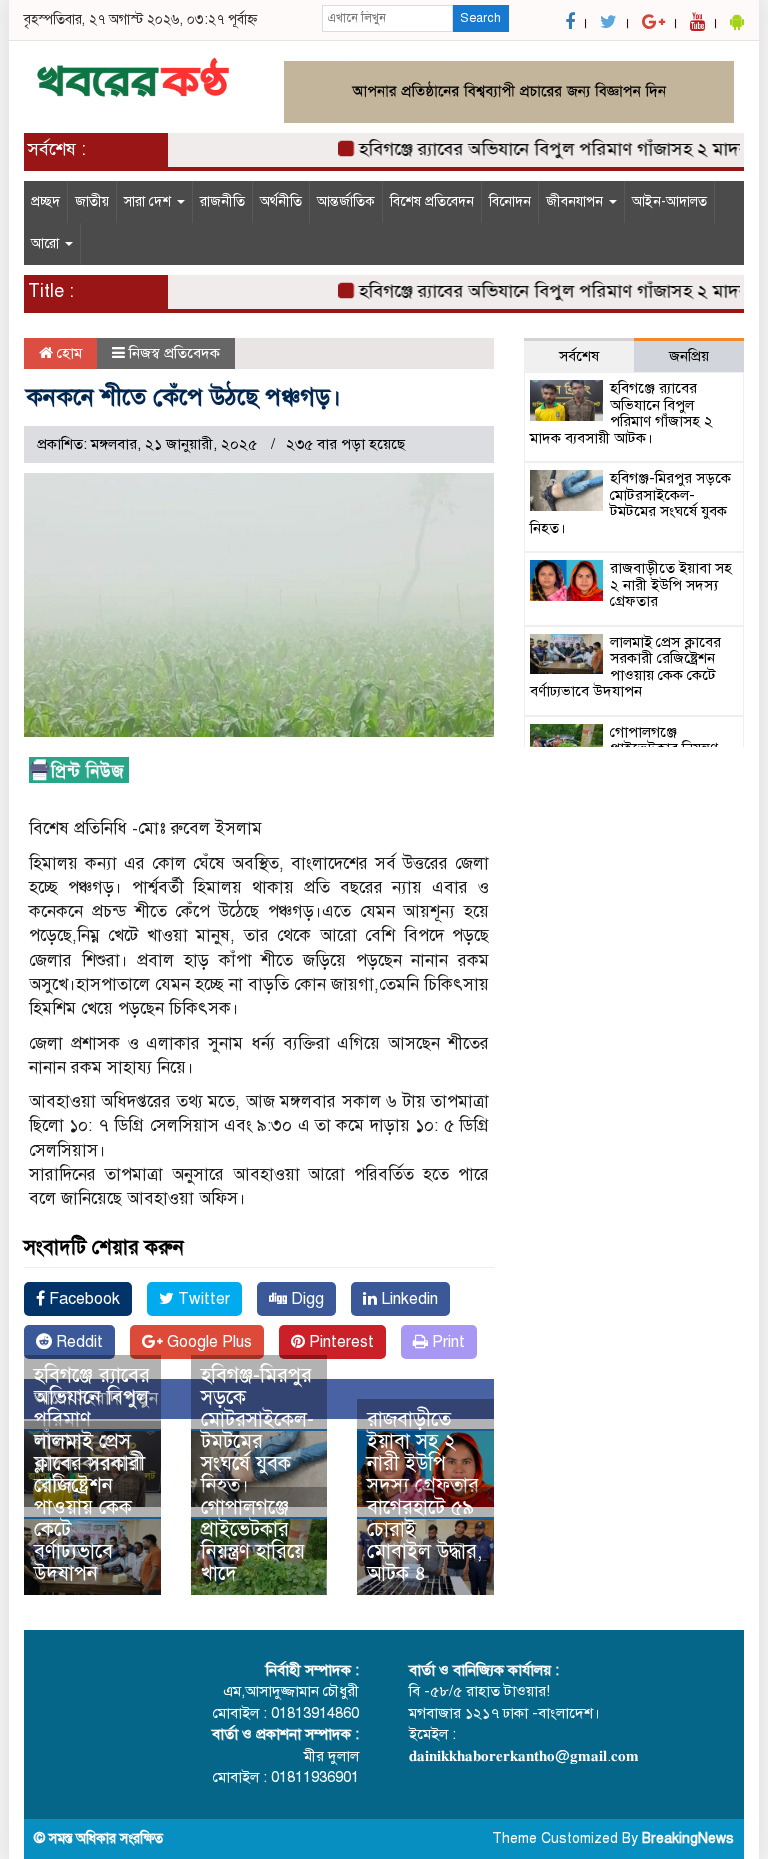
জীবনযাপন (576, 201)
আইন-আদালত (669, 201)
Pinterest (339, 1342)
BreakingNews (688, 1838)
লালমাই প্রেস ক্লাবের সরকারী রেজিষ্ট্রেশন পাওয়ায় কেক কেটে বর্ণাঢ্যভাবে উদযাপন (89, 1507)
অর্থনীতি (281, 201)
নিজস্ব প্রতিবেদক (174, 353)
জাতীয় (92, 201)
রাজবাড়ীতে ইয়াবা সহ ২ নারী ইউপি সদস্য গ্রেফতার (423, 1452)
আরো (47, 243)
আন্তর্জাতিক (346, 201)
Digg (305, 1299)
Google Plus (207, 1342)
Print (446, 1342)
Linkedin (407, 1299)
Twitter (202, 1299)
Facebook (82, 1299)
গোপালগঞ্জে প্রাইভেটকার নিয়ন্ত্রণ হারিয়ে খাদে (253, 1540)
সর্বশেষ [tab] (579, 356)
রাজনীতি (222, 201)
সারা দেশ (149, 201)
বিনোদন (510, 201)
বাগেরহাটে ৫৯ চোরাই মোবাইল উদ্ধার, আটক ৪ (424, 1540)
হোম (67, 353)
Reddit (77, 1342)
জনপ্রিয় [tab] (689, 356)
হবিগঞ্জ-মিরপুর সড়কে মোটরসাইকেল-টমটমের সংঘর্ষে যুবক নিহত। (257, 1430)
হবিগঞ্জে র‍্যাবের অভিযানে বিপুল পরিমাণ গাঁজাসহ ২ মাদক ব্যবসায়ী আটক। (621, 413)
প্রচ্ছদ (45, 201)
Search (480, 18)
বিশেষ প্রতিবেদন (432, 201)
